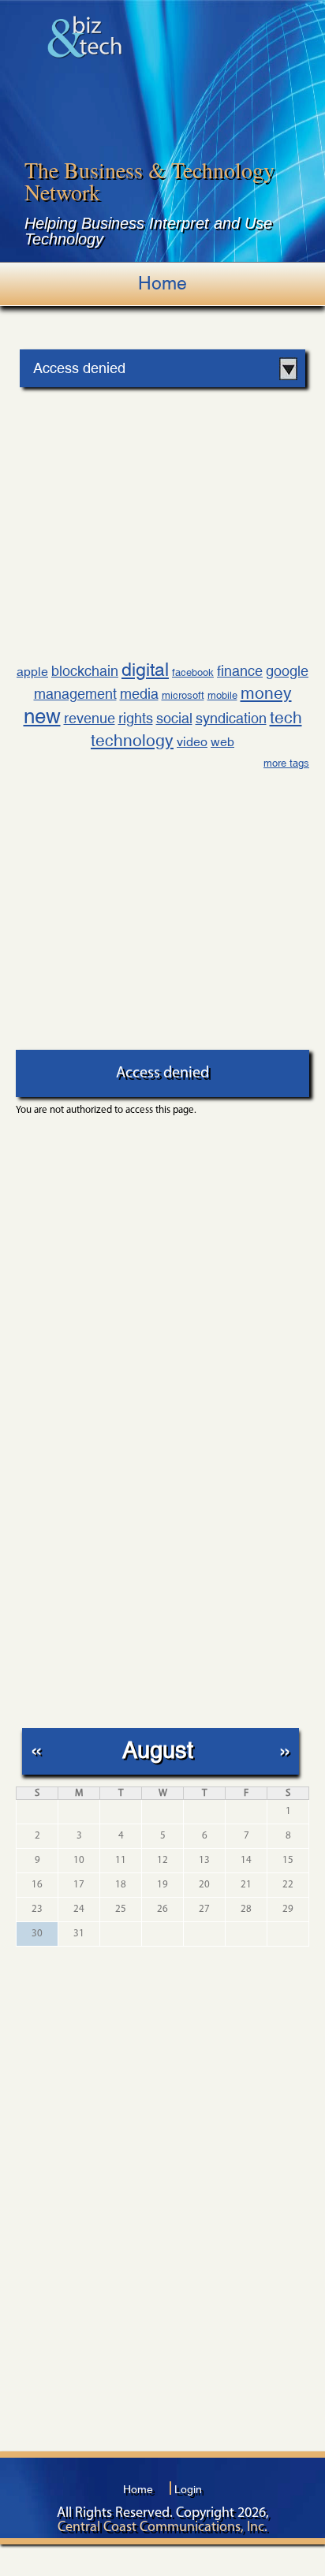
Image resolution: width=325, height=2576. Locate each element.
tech (286, 718)
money (266, 693)
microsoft (183, 695)
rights (136, 718)
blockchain (85, 671)
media (139, 694)
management (75, 694)
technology (132, 741)
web (222, 742)
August (158, 1750)
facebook (193, 672)
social (174, 718)
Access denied (79, 368)
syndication (231, 718)
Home (162, 283)
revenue (90, 718)
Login (188, 2489)
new (42, 716)
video (192, 742)
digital (145, 669)
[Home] (85, 37)
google (287, 671)
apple (32, 672)
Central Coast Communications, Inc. (162, 2528)
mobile (222, 695)
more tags (286, 763)
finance (240, 671)
